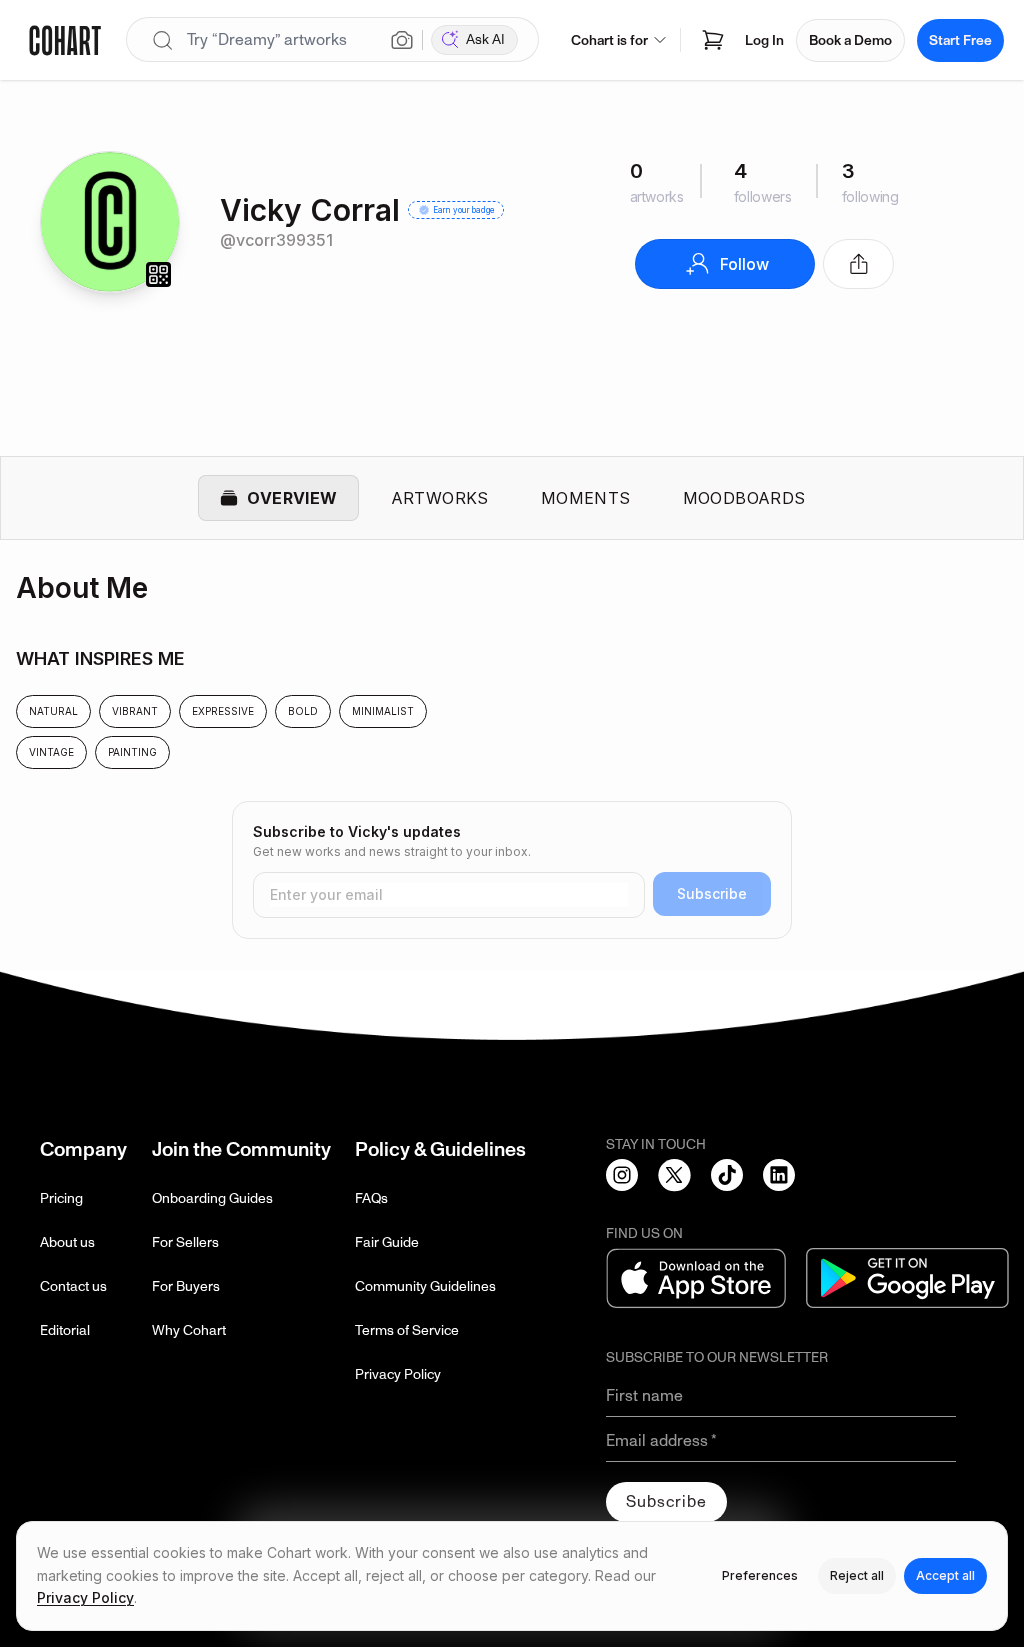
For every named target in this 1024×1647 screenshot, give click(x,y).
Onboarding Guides (212, 1198)
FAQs (371, 1198)
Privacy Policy (398, 1374)
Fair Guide (387, 1242)
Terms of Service (407, 1330)
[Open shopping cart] (713, 40)
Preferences (760, 1575)
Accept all (945, 1575)
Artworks (440, 498)
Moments (586, 498)
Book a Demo (850, 40)
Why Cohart (189, 1330)
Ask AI (485, 39)
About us (67, 1242)
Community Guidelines (425, 1286)
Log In (764, 40)
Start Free (960, 40)
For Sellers (185, 1242)
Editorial (65, 1330)
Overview (292, 498)
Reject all (857, 1575)
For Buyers (186, 1286)
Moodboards (744, 498)
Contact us (73, 1286)
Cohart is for (609, 40)
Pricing (61, 1198)
